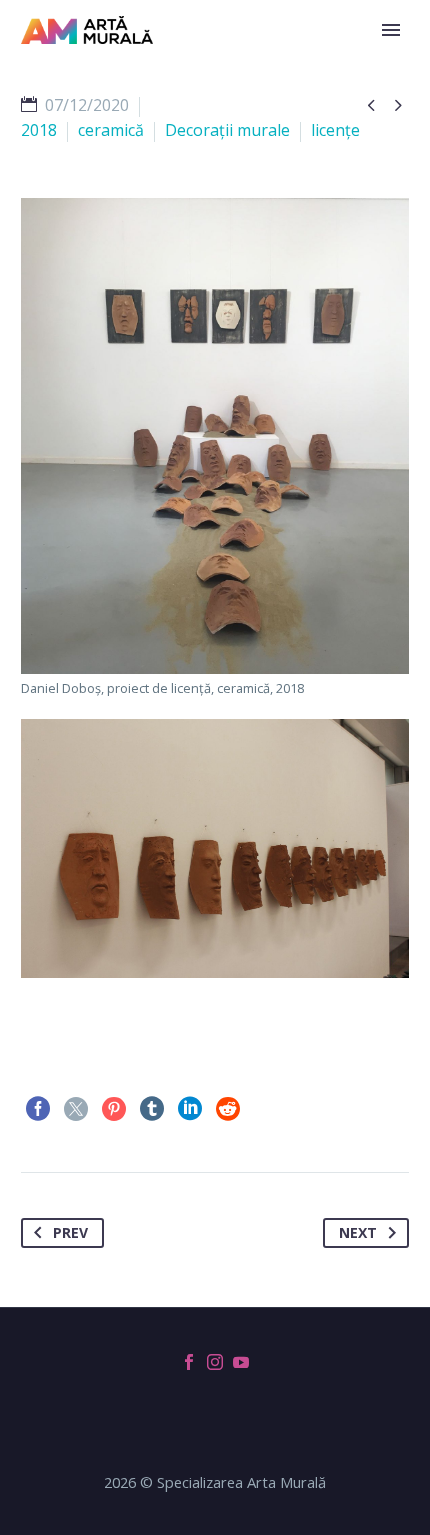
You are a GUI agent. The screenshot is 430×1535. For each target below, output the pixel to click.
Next (358, 1232)
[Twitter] (76, 1109)
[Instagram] (215, 1362)
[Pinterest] (114, 1109)
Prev (70, 1232)
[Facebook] (38, 1109)
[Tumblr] (152, 1109)
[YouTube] (241, 1362)
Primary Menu (391, 30)
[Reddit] (228, 1109)
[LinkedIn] (190, 1109)
